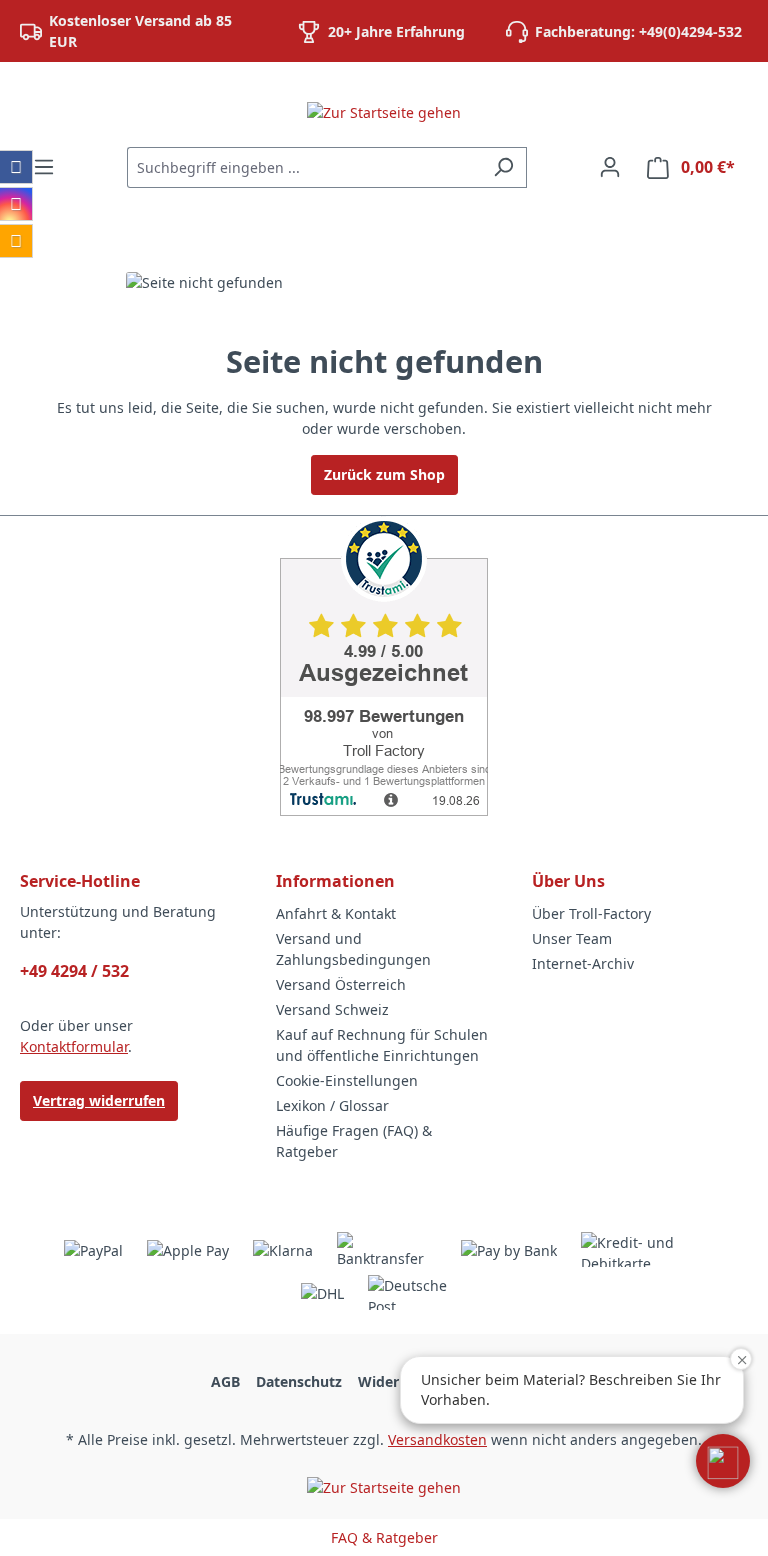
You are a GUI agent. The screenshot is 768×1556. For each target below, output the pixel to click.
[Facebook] (16, 167)
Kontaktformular (74, 1046)
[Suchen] (503, 167)
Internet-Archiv (583, 963)
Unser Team (572, 938)
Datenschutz (299, 1381)
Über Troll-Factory (591, 913)
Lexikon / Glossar (332, 1105)
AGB (225, 1381)
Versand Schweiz (332, 1009)
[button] (723, 1461)
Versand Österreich (341, 984)
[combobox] (304, 167)
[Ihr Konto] (610, 167)
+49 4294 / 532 (74, 971)
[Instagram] (16, 204)
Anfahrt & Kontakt (336, 913)
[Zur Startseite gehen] (384, 111)
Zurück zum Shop (384, 474)
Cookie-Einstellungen (347, 1080)
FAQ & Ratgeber (384, 1537)
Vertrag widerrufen (99, 1100)
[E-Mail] (16, 241)
